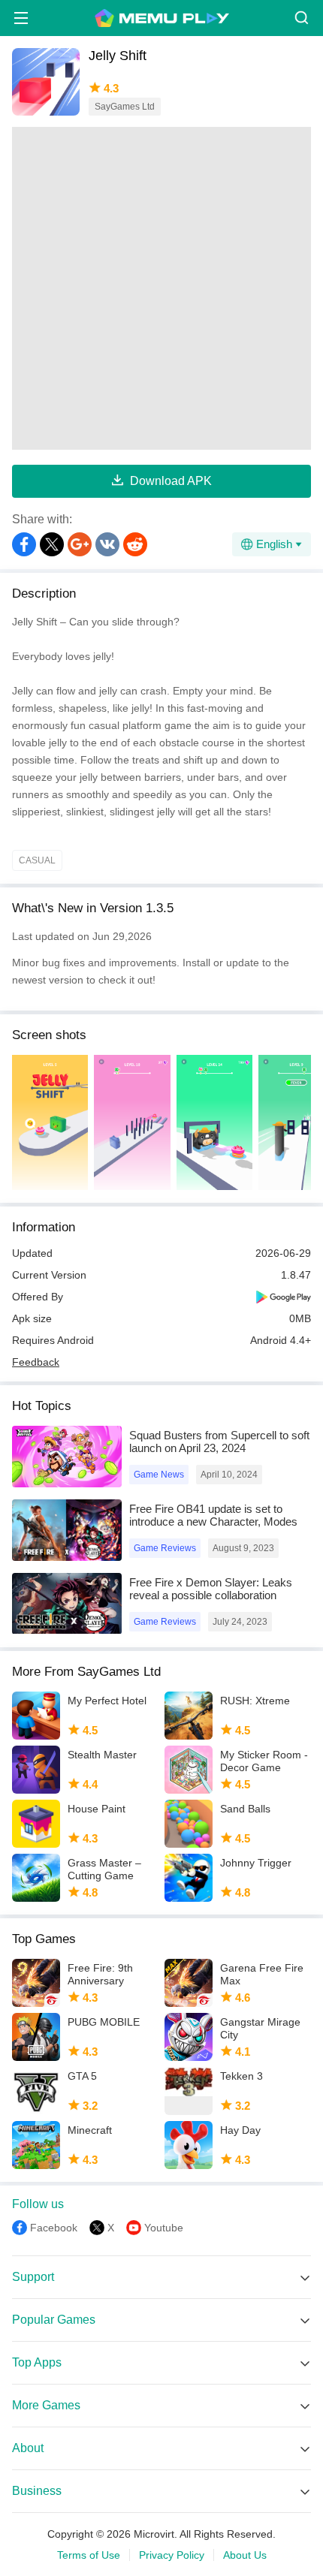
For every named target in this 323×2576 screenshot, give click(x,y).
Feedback (36, 1362)
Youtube (164, 2228)
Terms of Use (89, 2555)
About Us (245, 2555)
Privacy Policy (172, 2555)
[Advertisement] (161, 288)
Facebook (54, 2228)
